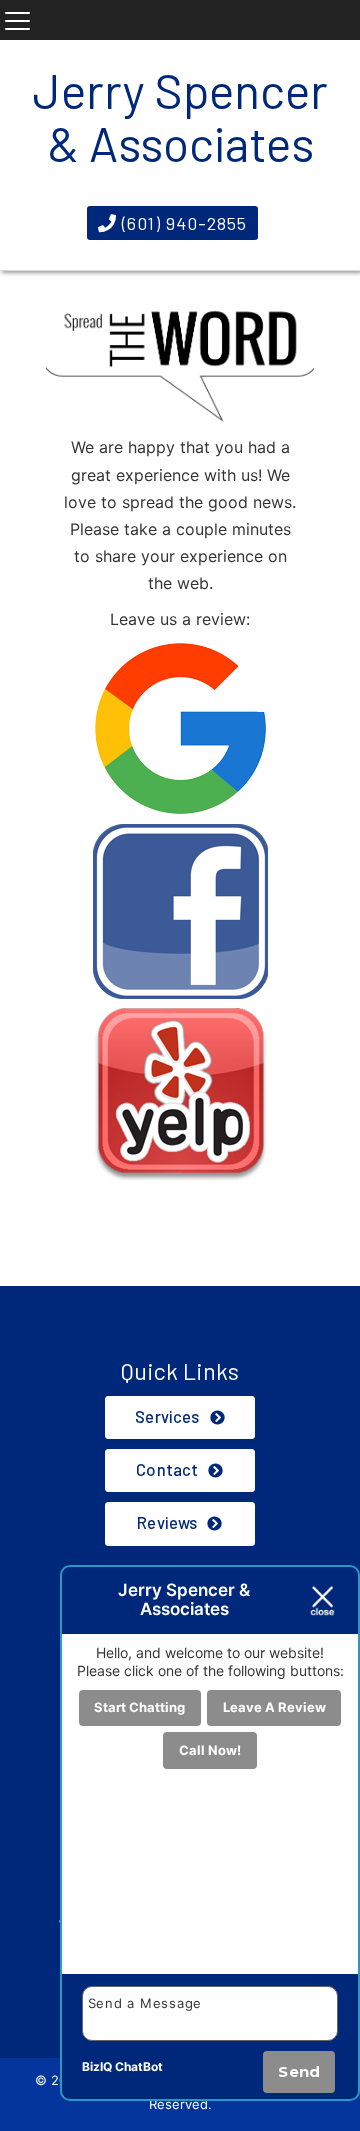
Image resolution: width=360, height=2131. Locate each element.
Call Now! (210, 1750)
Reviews (167, 1522)
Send (299, 2071)
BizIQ (97, 2066)
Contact (167, 1469)
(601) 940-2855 (182, 223)
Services (167, 1416)
